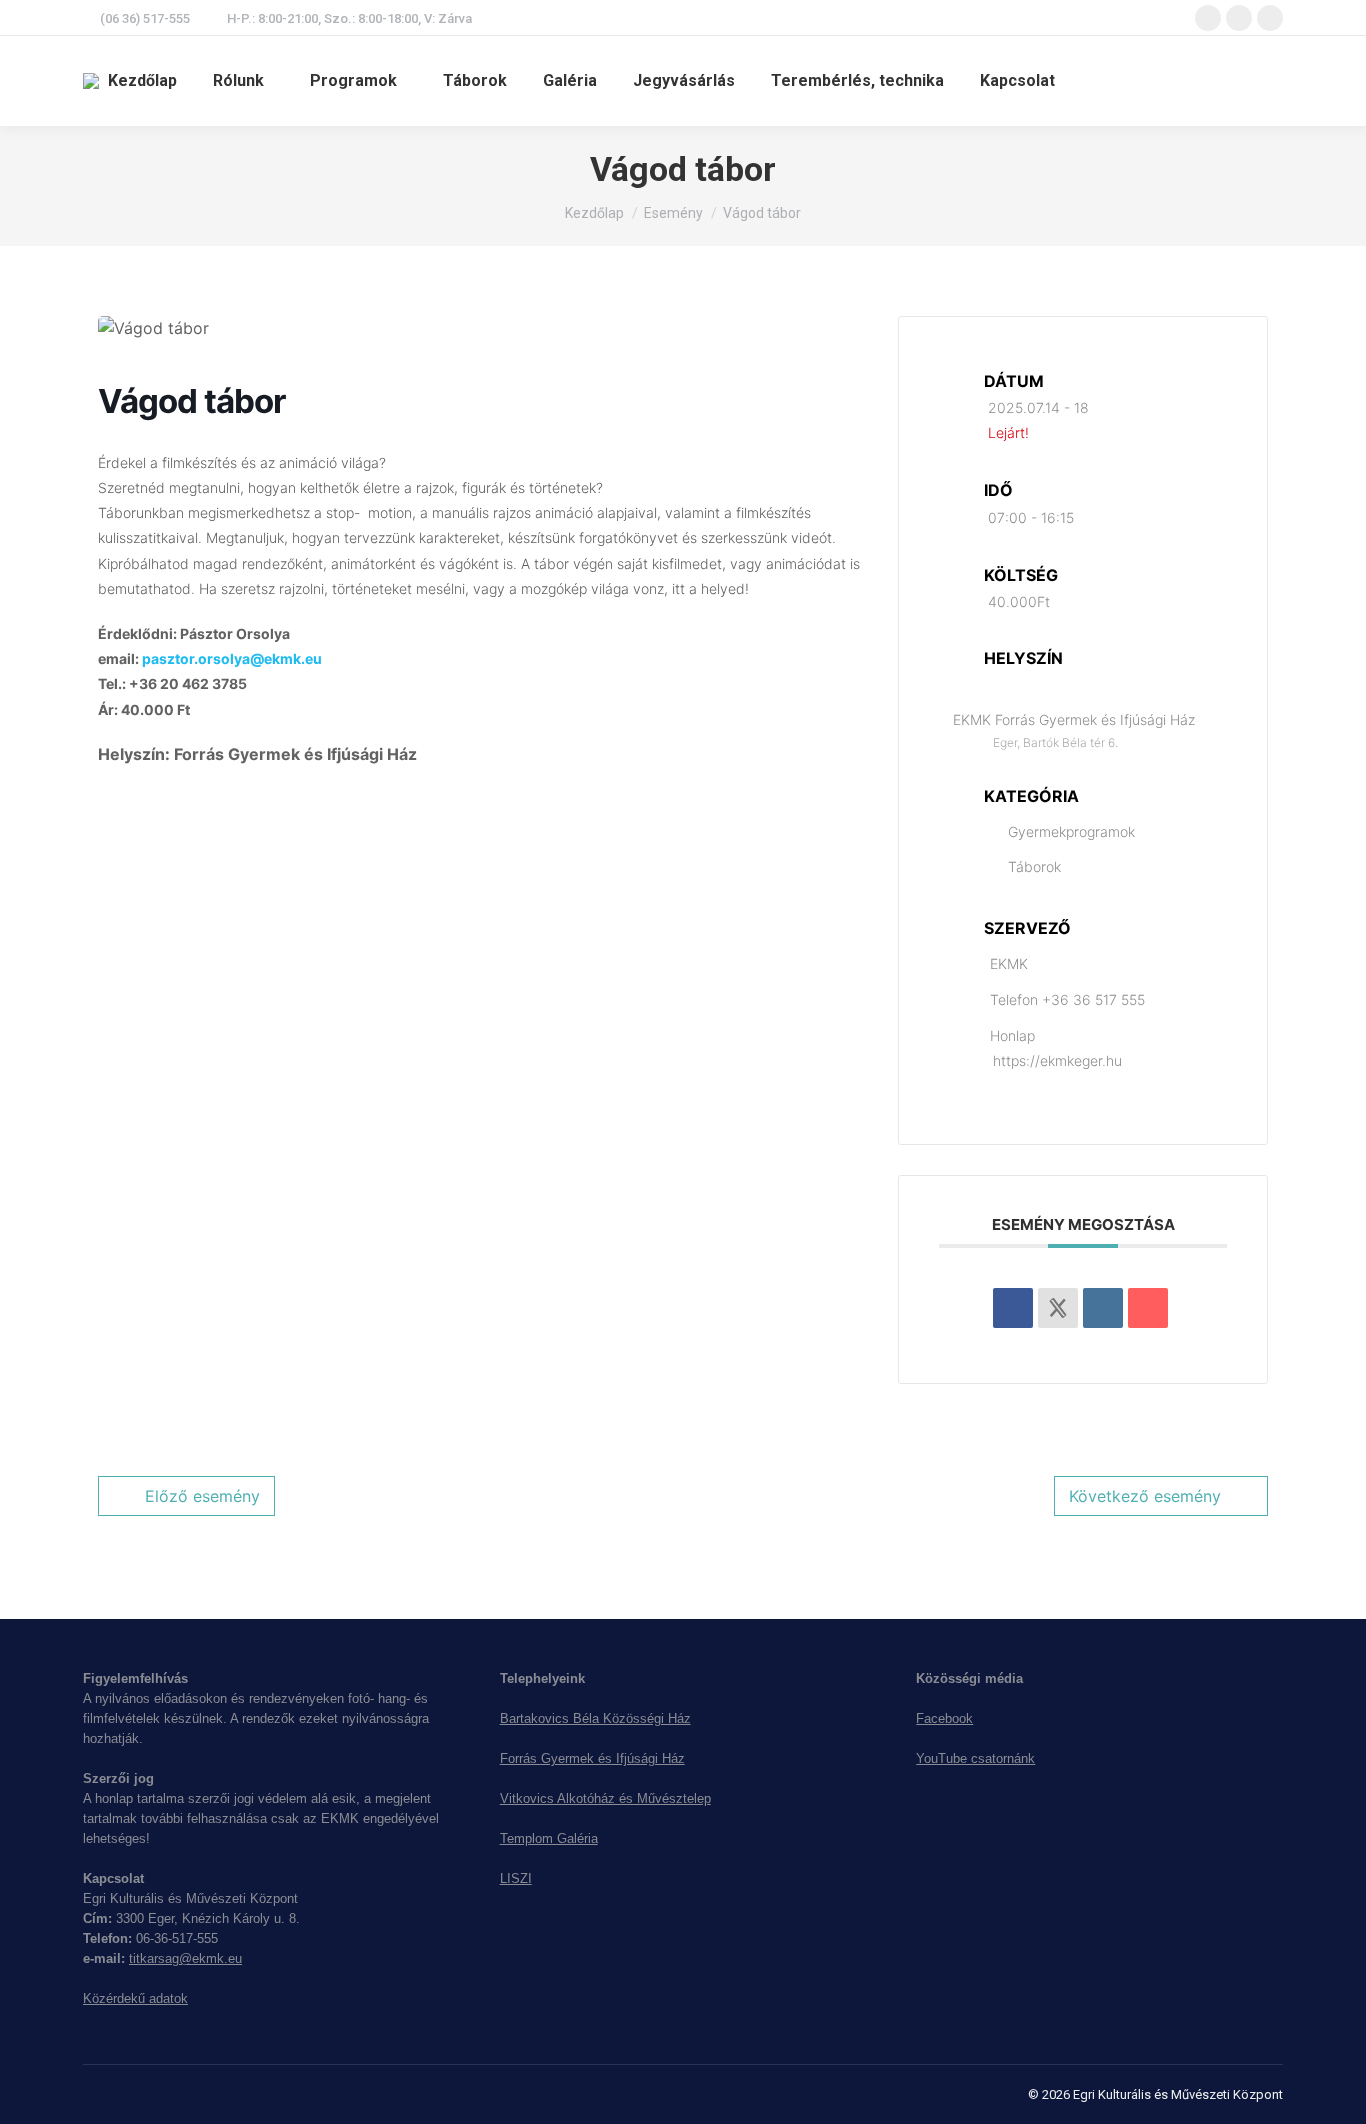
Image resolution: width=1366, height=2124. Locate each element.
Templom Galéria (549, 1838)
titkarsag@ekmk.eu (185, 1958)
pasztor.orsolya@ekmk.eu (232, 658)
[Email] (1148, 1308)
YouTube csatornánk (975, 1758)
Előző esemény (202, 1496)
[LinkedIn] (1103, 1308)
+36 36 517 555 (1093, 999)
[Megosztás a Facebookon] (1013, 1308)
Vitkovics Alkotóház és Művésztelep (605, 1798)
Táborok (1034, 866)
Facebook (944, 1718)
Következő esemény (1145, 1496)
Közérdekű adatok (135, 1998)
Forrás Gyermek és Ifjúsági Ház (592, 1758)
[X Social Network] (1058, 1308)
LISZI (516, 1878)
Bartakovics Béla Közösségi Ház (595, 1718)
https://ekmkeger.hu (1057, 1060)
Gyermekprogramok (1071, 831)
